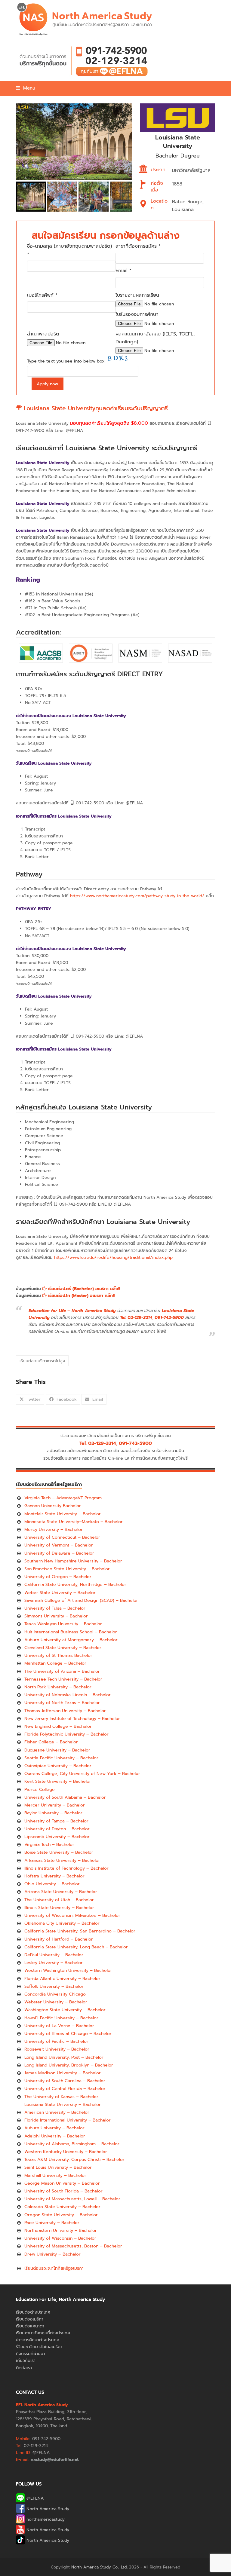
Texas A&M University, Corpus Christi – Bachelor (74, 2160)
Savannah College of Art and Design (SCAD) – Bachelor (81, 1600)
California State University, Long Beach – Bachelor (76, 1947)
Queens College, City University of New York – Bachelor (82, 1774)
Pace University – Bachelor (52, 2223)
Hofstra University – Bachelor (54, 1876)
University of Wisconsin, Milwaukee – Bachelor (72, 1915)
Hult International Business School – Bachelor (71, 1632)
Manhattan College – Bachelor (55, 1663)
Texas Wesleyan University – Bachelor (63, 1624)
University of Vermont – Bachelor (59, 1545)
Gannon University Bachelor (53, 1506)
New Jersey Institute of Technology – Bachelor (72, 1719)
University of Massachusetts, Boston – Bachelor (73, 2246)
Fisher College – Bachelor (51, 1742)
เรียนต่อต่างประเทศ (33, 2312)
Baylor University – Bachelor (53, 1813)
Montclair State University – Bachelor (63, 1514)
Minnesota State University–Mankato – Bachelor (74, 1522)
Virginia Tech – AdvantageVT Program (63, 1498)
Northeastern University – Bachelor (61, 2230)
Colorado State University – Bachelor (62, 2207)
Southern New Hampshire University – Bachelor (73, 1561)
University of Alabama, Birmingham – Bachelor (72, 2144)
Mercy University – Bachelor (54, 1530)
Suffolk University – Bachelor (54, 1986)
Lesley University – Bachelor (54, 1963)
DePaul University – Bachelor (54, 1955)
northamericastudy (45, 2519)
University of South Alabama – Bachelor (65, 1797)
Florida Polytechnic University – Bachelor (66, 1734)
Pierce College (40, 1790)
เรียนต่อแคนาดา (30, 2326)
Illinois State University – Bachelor (59, 1908)
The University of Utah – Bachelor (59, 1900)
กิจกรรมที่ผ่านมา (31, 2354)
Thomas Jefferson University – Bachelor (65, 1711)
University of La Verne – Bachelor (59, 2026)
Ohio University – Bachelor (52, 1884)
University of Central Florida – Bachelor (65, 2089)
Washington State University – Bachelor (65, 2010)
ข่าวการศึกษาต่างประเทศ (38, 2340)
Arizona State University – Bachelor (61, 1892)
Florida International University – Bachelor (68, 2120)
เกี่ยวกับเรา (26, 2361)
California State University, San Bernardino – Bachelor (80, 1931)
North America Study (47, 2509)
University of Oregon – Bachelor (58, 1577)
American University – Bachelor (57, 2112)
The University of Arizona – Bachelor (62, 1671)
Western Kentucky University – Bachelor (66, 2152)
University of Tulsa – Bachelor (55, 1608)
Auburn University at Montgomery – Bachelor (71, 1640)
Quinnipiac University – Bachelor (58, 1766)
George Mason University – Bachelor (62, 2183)
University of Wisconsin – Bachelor (60, 2238)
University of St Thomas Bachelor (58, 1655)
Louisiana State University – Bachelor (63, 2105)
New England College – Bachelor (58, 1726)
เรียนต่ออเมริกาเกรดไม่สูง (42, 1361)
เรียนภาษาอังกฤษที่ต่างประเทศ (43, 2333)
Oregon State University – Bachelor (61, 2215)
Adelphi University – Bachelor (55, 2136)
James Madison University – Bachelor (63, 2073)
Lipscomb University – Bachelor (57, 1837)
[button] (25, 88)
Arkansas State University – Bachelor (62, 1860)
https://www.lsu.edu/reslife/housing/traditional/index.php (113, 1257)
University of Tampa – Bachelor (56, 1821)
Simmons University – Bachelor (56, 1616)
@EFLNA (34, 2498)
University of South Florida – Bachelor (63, 2191)
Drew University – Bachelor (52, 2254)
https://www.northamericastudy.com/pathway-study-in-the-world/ (137, 896)
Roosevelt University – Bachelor (57, 2049)
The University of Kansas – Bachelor (61, 2097)
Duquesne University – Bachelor (57, 1750)
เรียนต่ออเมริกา (30, 2319)
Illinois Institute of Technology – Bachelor (66, 1868)
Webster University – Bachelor (56, 2002)
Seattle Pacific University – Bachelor (61, 1758)
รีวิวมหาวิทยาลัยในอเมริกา (39, 2347)
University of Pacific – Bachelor (56, 2041)
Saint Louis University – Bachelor (58, 2167)
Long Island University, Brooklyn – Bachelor (69, 2065)
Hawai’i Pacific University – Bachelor (61, 2018)
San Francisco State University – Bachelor (67, 1569)
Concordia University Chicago (55, 1994)
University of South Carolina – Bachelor (65, 2081)
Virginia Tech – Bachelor (49, 1845)
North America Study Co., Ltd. (99, 2567)
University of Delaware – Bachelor (59, 1553)
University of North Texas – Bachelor (62, 1703)
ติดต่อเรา (24, 2368)
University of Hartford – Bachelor (59, 1939)
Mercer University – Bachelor (55, 1805)
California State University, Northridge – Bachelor (75, 1585)
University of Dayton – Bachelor (57, 1829)
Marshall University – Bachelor (55, 2175)
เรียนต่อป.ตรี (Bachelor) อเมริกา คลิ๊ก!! (83, 1289)
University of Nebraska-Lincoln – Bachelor (68, 1695)
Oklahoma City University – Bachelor (62, 1923)
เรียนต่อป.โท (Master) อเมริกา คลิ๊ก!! (81, 1296)
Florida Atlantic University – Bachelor (62, 1979)
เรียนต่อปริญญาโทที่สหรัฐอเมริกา (54, 2268)
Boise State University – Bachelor (59, 1852)
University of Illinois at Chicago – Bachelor (68, 2034)
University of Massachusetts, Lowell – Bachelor (72, 2199)
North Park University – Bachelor (58, 1687)
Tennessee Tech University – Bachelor (63, 1679)
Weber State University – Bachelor (60, 1593)
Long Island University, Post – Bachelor (64, 2057)
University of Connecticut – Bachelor (62, 1537)
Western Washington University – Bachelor (68, 1970)
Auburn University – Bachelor (54, 2128)
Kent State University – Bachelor (58, 1781)
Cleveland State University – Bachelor (63, 1648)
